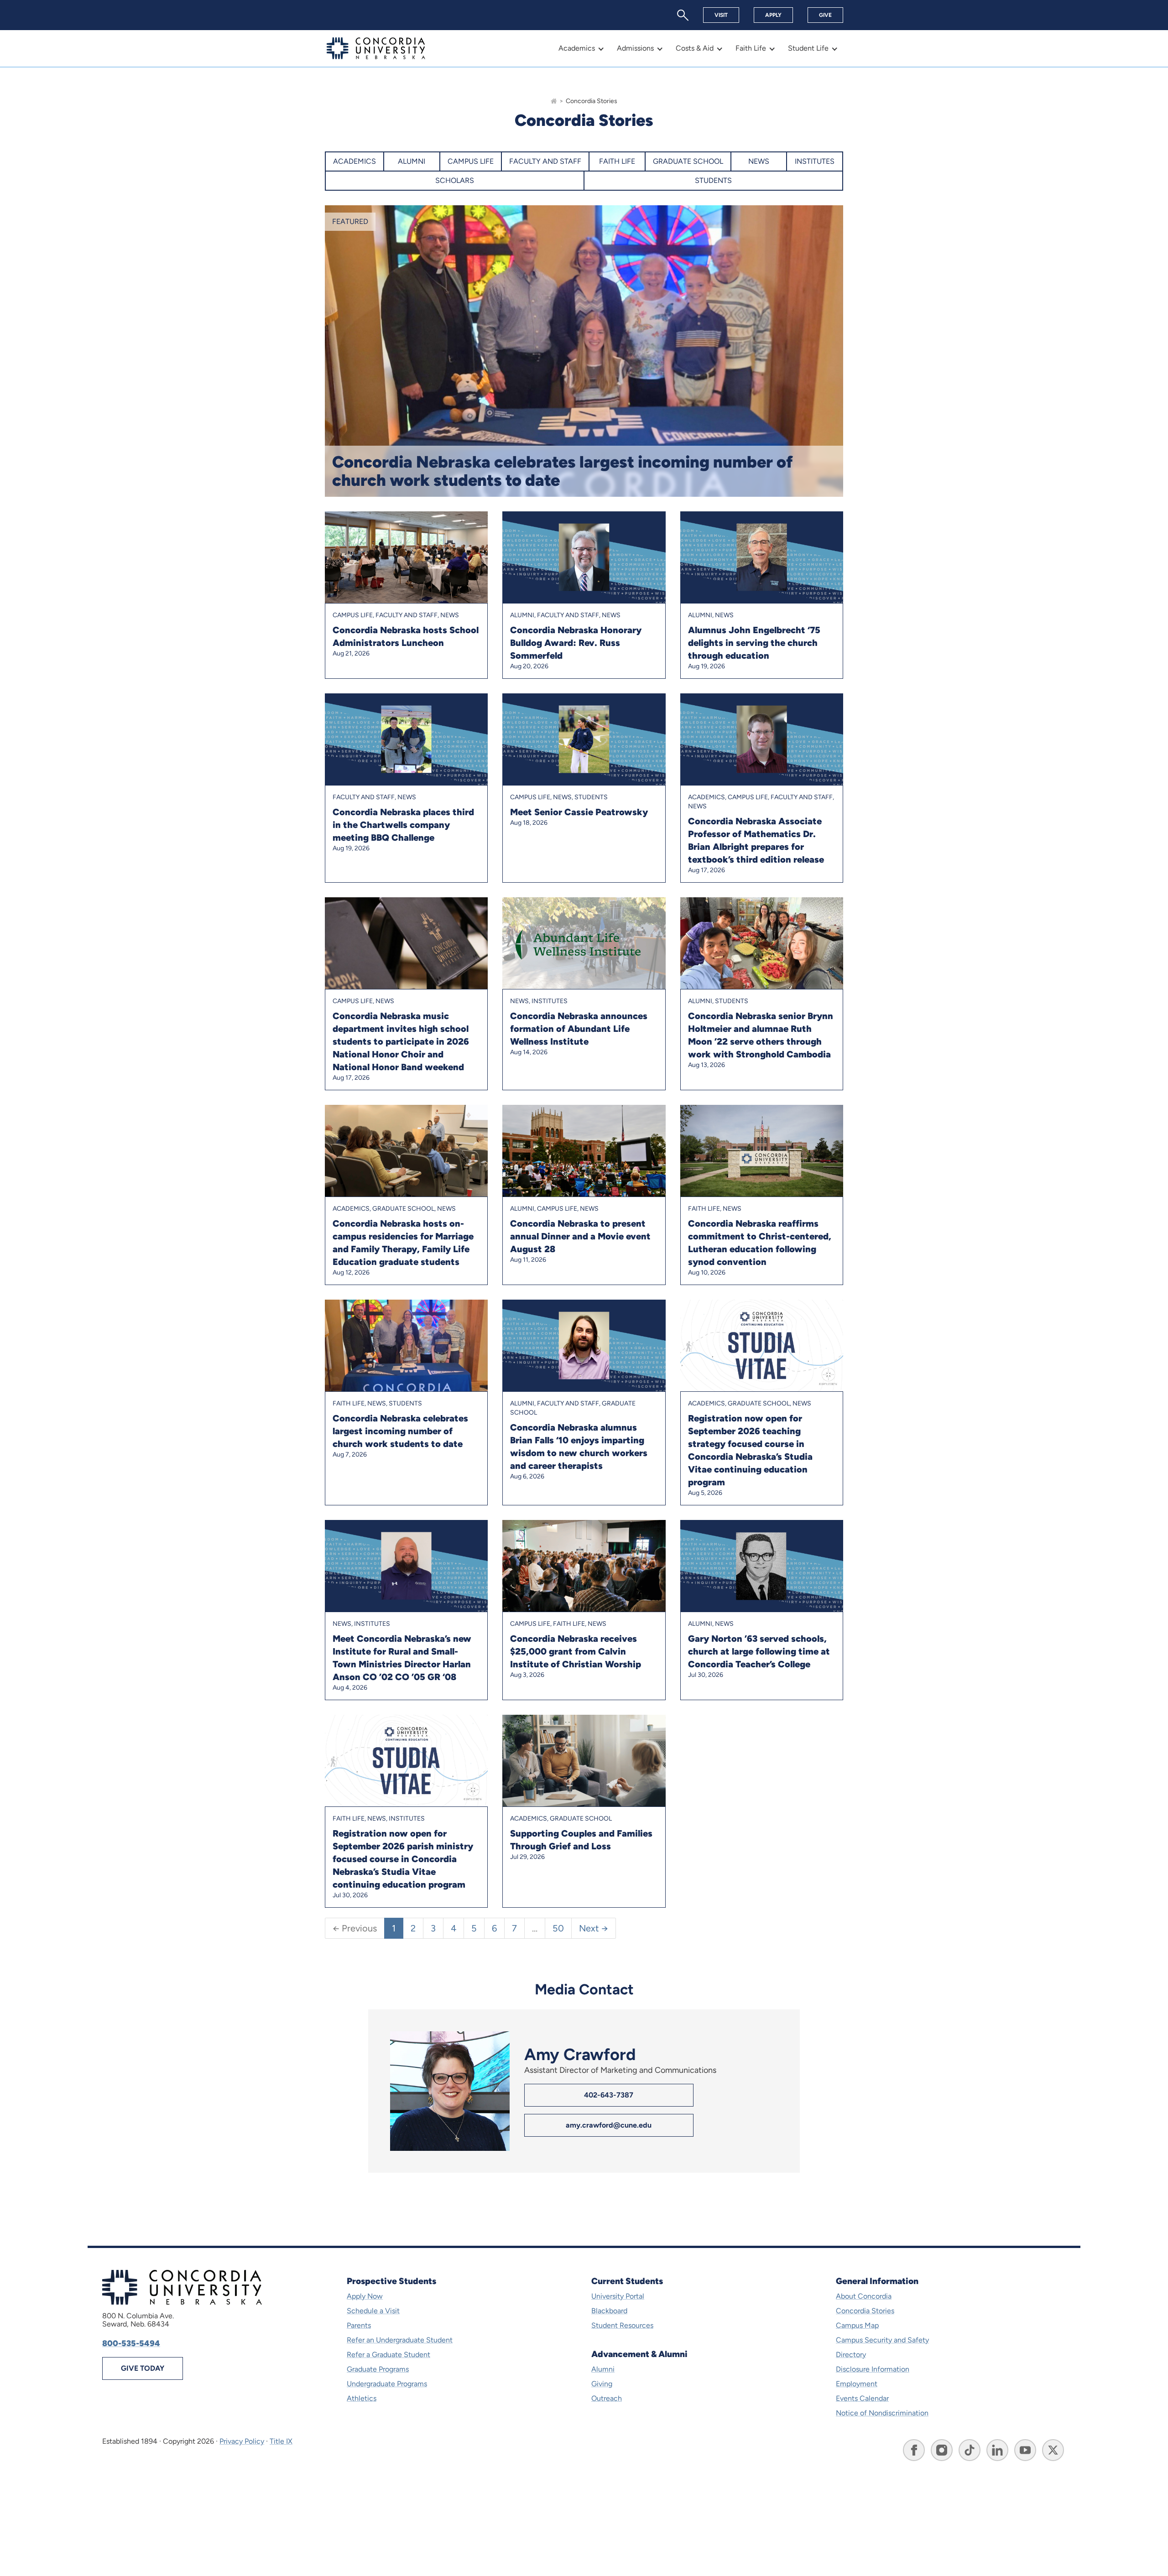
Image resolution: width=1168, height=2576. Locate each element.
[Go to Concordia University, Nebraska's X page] (1053, 2450)
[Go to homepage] (554, 101)
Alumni (412, 161)
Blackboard (609, 2311)
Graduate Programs (378, 2369)
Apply (773, 15)
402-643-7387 (609, 2095)
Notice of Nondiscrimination (882, 2413)
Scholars (455, 180)
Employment (857, 2384)
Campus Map (857, 2325)
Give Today (143, 2368)
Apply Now (365, 2296)
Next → (594, 1928)
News (759, 161)
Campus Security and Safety (882, 2340)
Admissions (635, 48)
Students (713, 180)
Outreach (607, 2398)
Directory (851, 2355)
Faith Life (751, 48)
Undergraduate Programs (387, 2384)
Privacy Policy (242, 2441)
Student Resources (622, 2325)
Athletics (362, 2398)
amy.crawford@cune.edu (609, 2125)
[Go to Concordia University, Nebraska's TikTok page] (970, 2450)
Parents (359, 2325)
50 (558, 1928)
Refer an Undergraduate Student (400, 2340)
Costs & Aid (695, 48)
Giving (602, 2384)
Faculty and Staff (545, 161)
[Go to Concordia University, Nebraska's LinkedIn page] (997, 2450)
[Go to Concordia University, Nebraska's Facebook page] (914, 2450)
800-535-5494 (131, 2343)
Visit (721, 15)
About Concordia (864, 2296)
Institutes (815, 161)
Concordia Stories (865, 2311)
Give (825, 15)
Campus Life (471, 161)
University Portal (618, 2296)
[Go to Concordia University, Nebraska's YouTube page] (1025, 2450)
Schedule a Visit (373, 2311)
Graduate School (688, 161)
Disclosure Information (873, 2369)
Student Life (808, 48)
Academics (577, 48)
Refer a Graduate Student (388, 2355)
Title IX (281, 2441)
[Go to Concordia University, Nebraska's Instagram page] (942, 2450)
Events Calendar (862, 2398)
